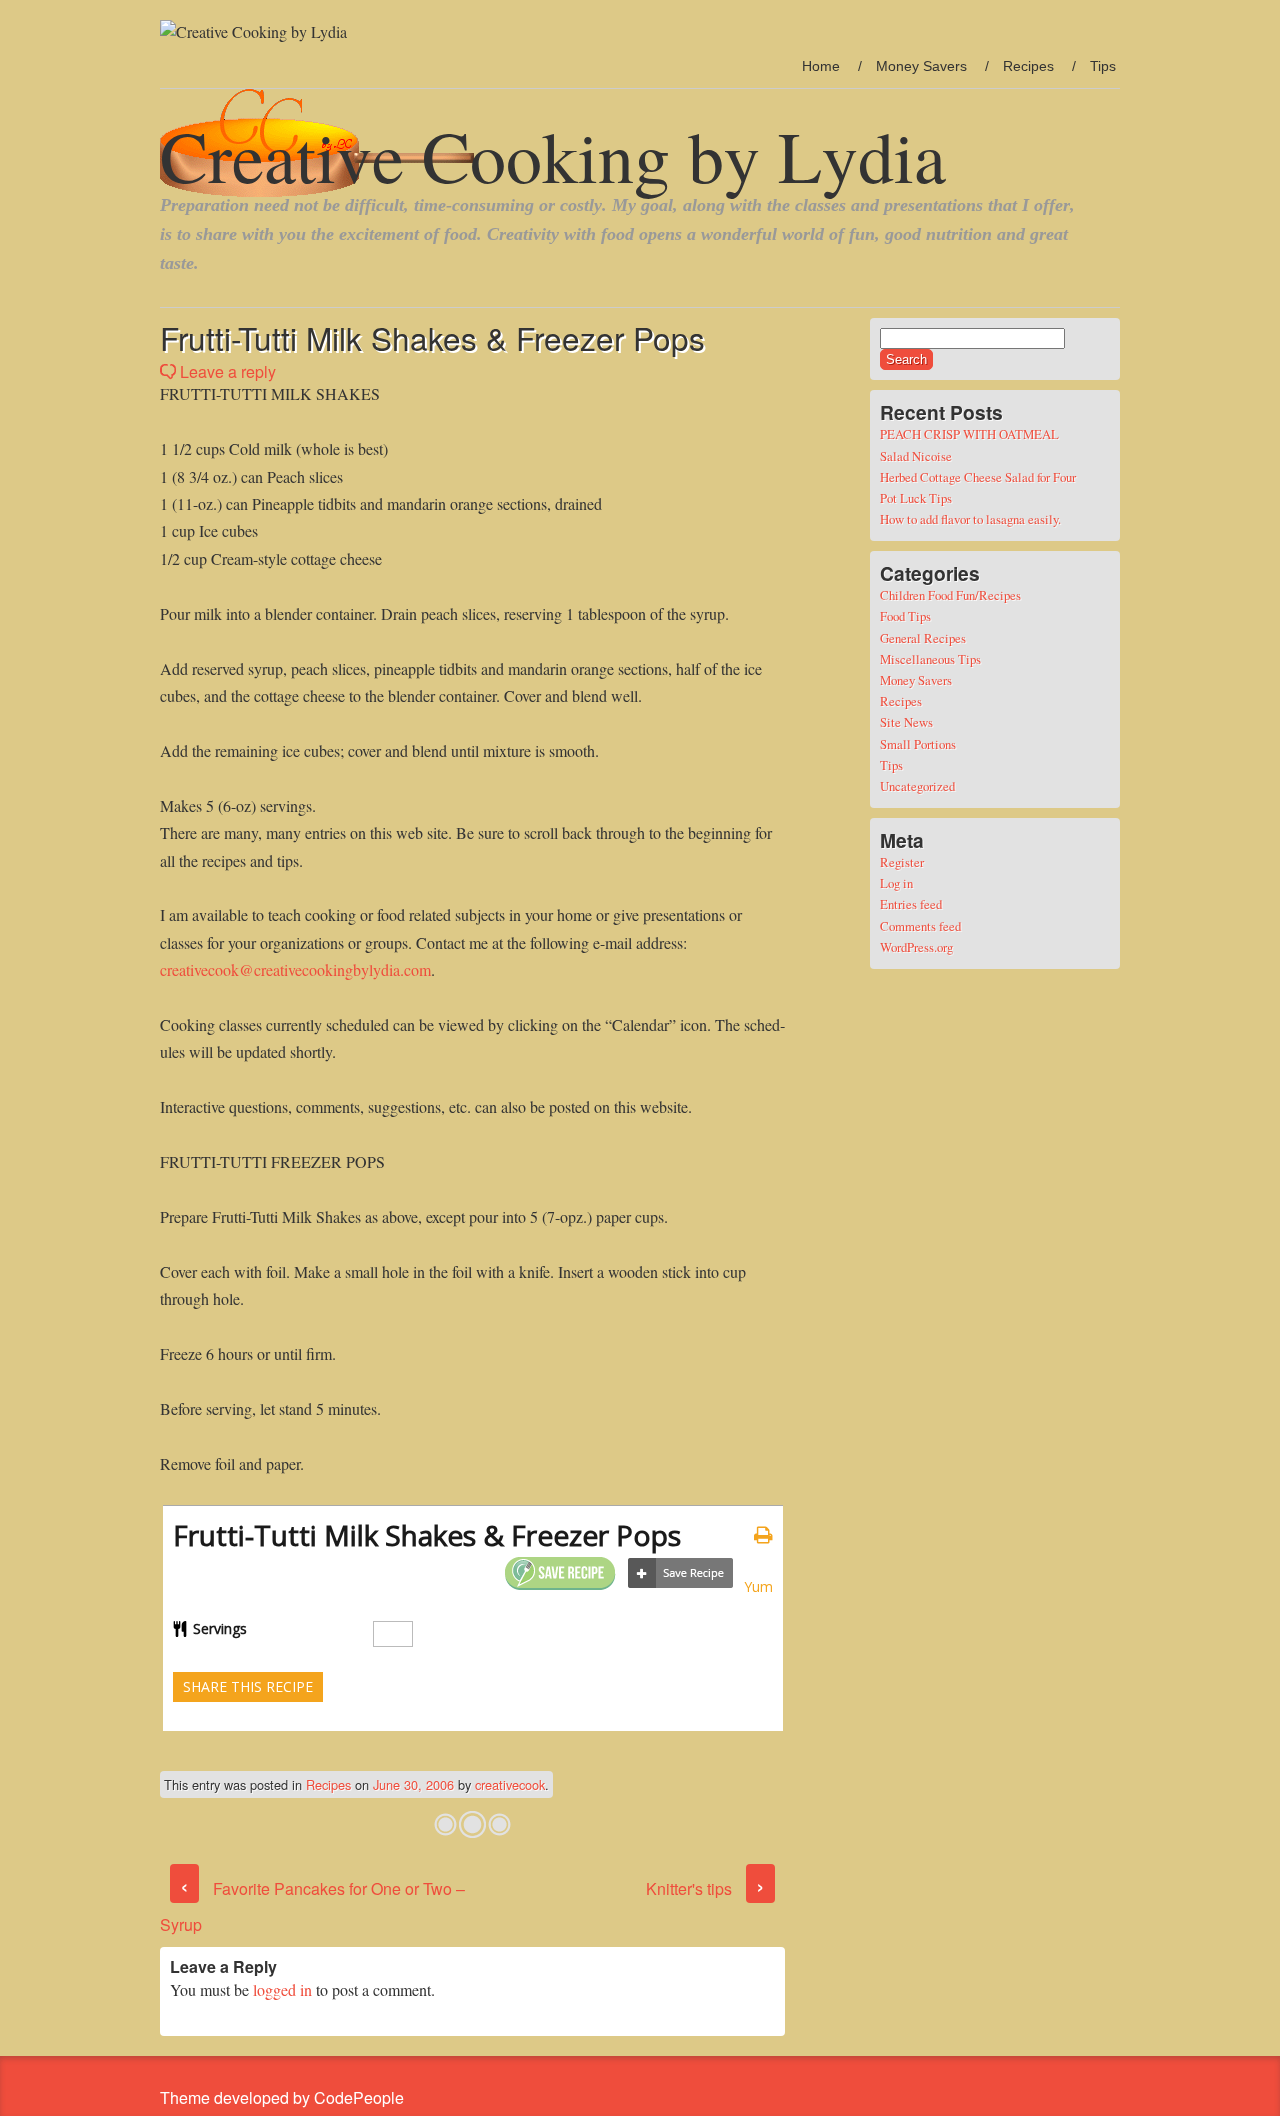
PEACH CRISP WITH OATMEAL (969, 434)
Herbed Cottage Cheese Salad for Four (978, 477)
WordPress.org (916, 947)
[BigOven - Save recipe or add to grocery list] (680, 1573)
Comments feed (920, 926)
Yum (758, 1586)
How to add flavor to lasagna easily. (970, 519)
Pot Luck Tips (916, 498)
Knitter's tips (705, 1888)
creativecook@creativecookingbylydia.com (295, 969)
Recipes (1028, 66)
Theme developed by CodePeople (282, 2097)
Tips (1103, 66)
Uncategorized (917, 786)
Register (902, 862)
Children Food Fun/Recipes (950, 595)
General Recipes (923, 638)
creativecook (510, 1784)
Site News (906, 722)
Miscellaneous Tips (930, 659)
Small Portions (918, 744)
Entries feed (911, 904)
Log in (896, 883)
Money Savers (921, 66)
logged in (282, 1989)
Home (821, 66)
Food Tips (905, 616)
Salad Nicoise (916, 456)
